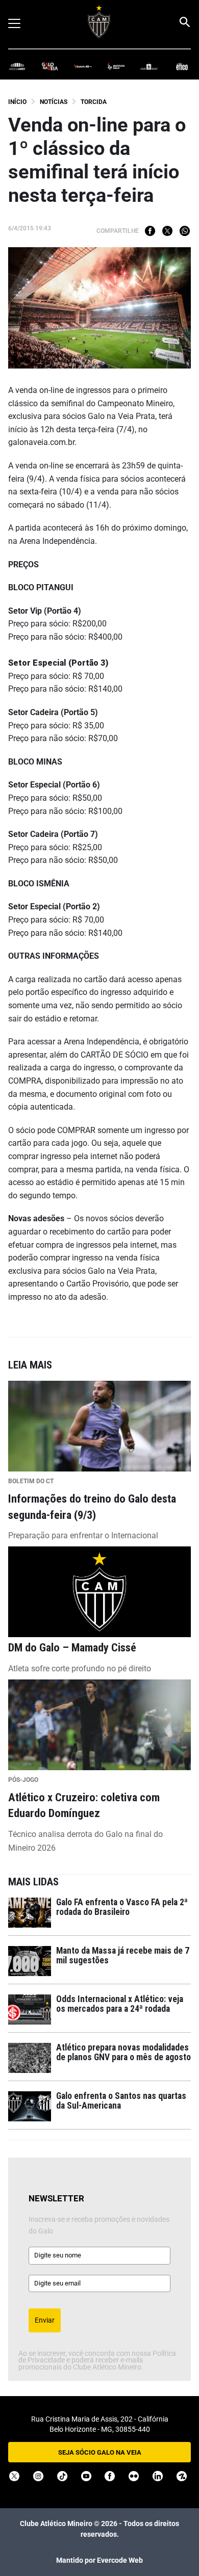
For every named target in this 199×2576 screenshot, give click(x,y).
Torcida (94, 102)
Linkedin (158, 2476)
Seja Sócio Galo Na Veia (100, 2452)
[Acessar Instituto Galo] (116, 66)
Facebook (150, 231)
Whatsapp (185, 231)
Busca (184, 22)
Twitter (167, 231)
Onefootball (182, 2476)
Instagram (38, 2476)
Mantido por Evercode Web (99, 2560)
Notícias (54, 102)
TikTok (62, 2476)
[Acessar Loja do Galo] (149, 66)
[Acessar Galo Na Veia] (50, 66)
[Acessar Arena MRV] (17, 66)
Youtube (86, 2476)
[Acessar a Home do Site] (99, 22)
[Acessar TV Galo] (83, 66)
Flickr (134, 2476)
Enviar (45, 2320)
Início (17, 102)
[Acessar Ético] (182, 66)
